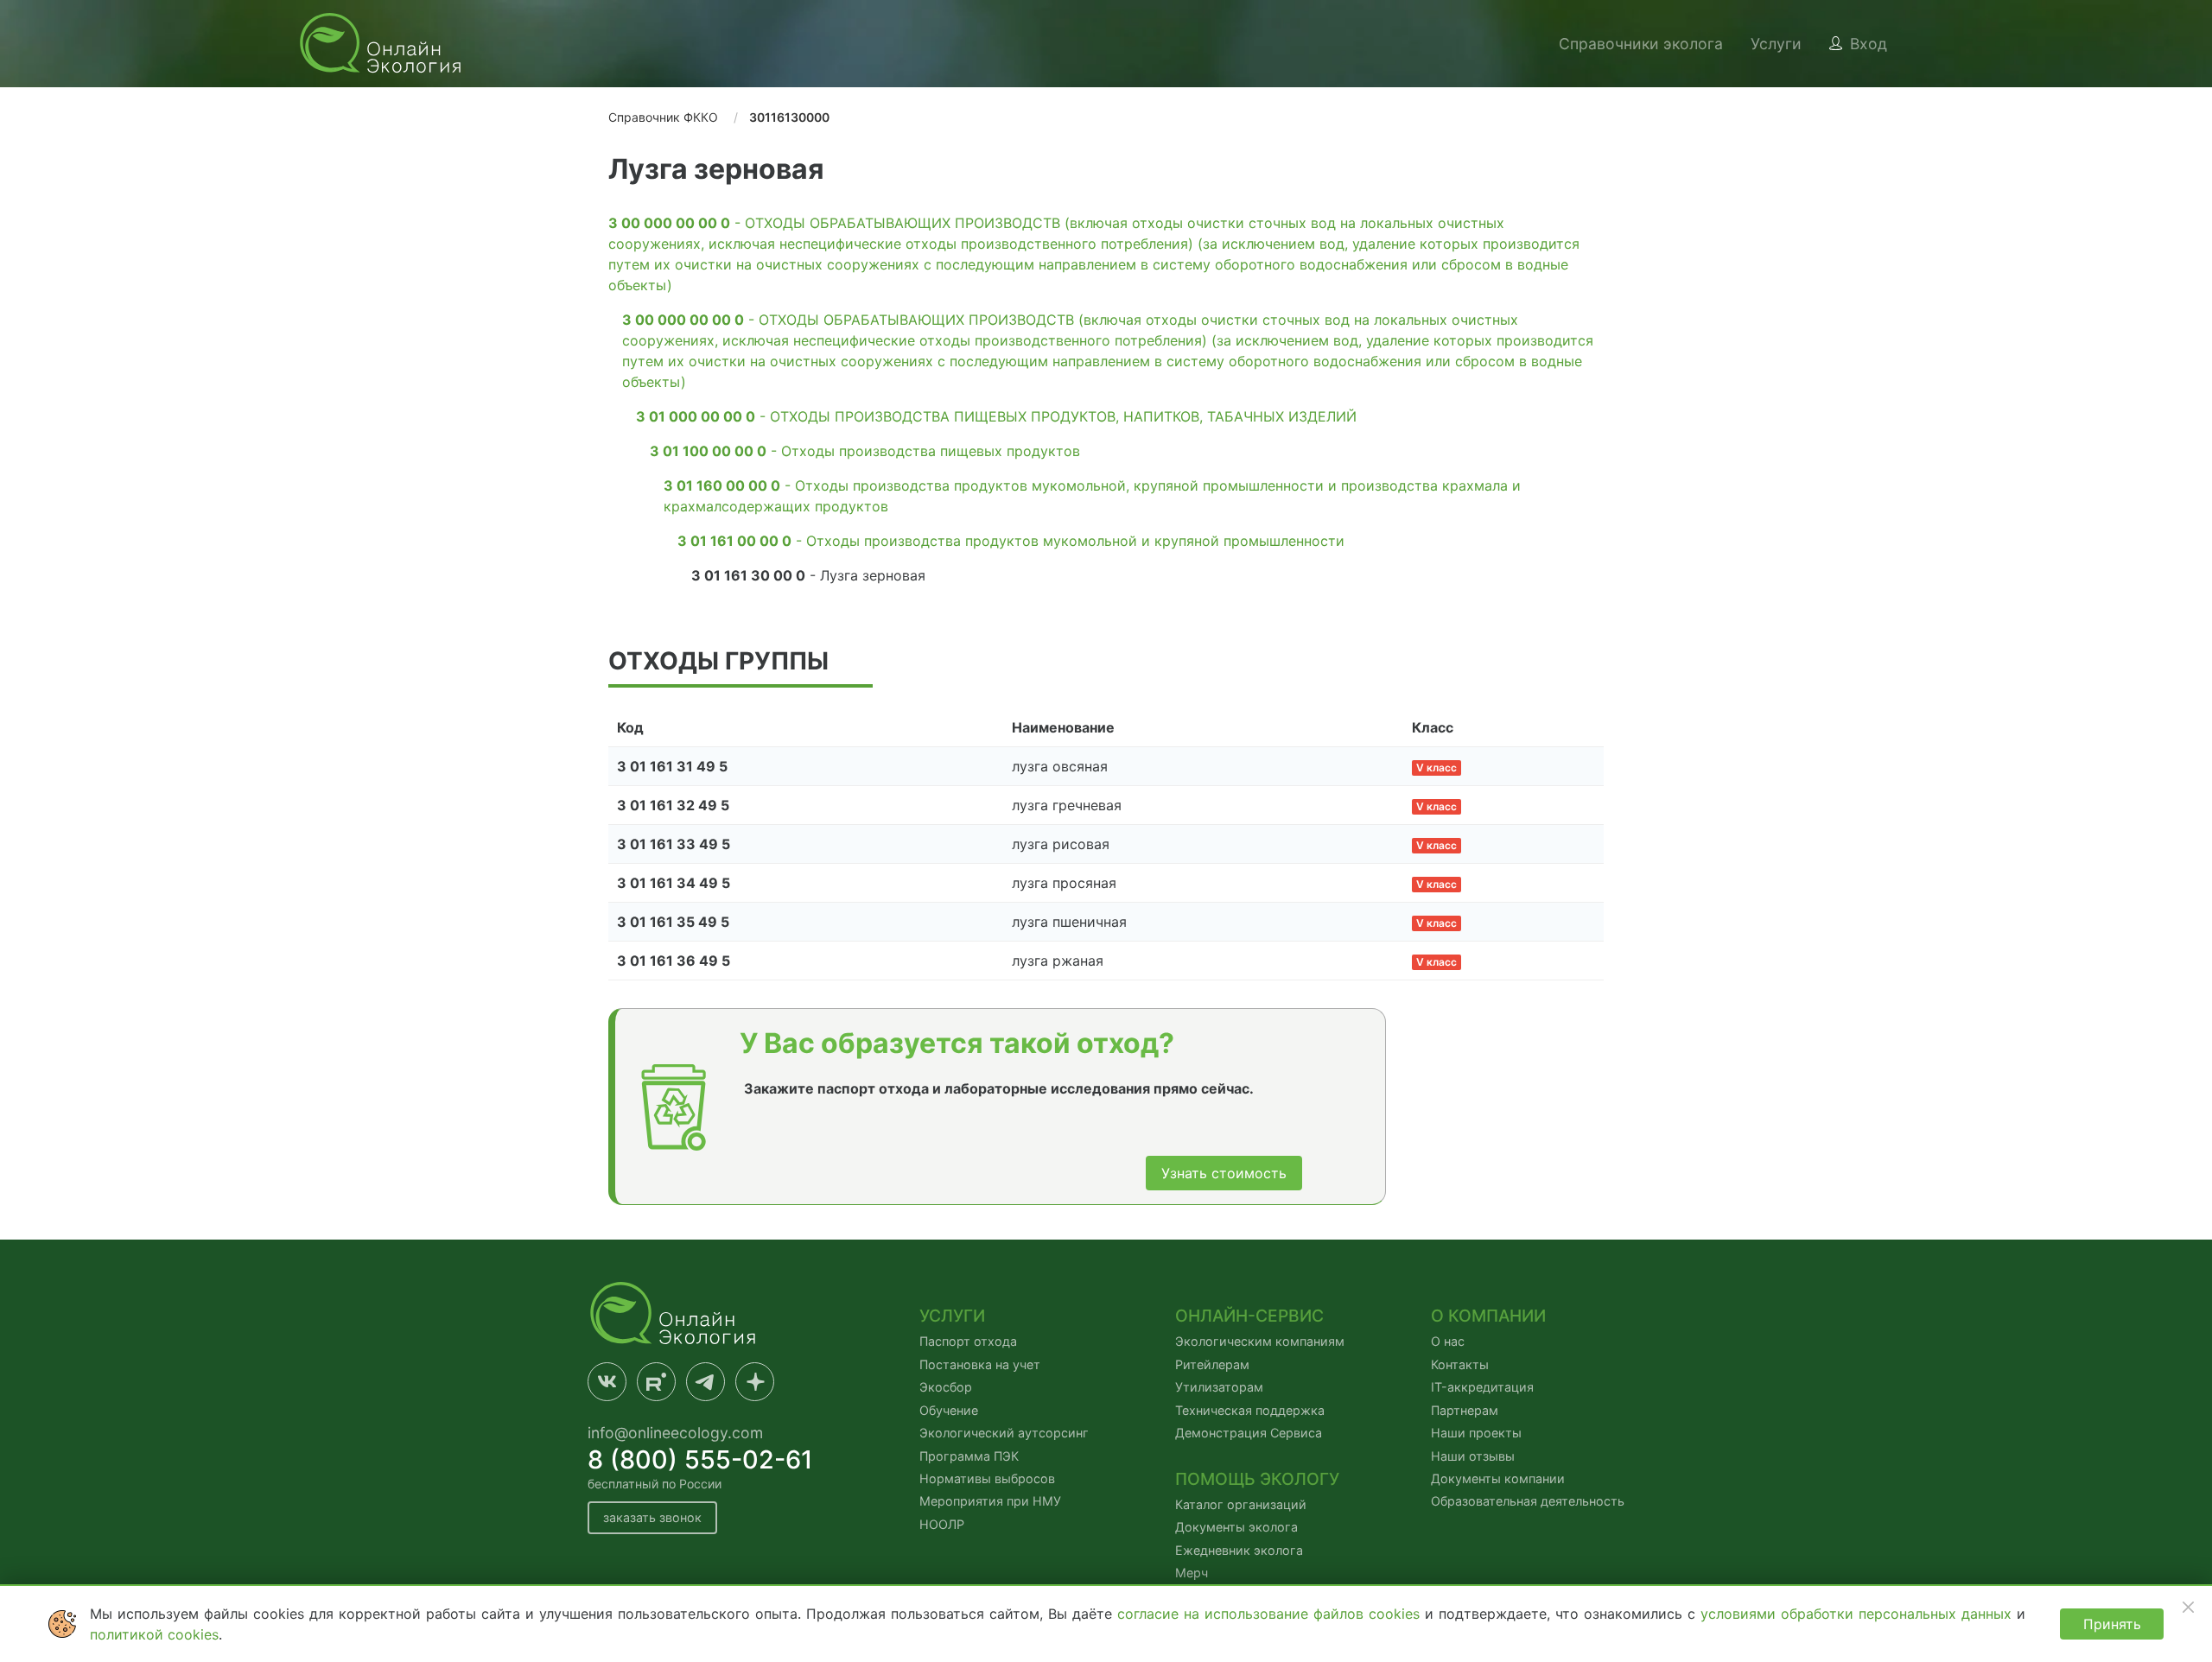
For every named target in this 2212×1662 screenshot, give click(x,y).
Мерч (1192, 1573)
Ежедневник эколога (1239, 1550)
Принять (2112, 1624)
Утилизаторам (1219, 1387)
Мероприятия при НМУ (990, 1501)
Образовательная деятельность (1528, 1501)
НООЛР (942, 1524)
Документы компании (1498, 1478)
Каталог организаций (1241, 1504)
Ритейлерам (1212, 1364)
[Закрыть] (2188, 1607)
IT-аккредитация (1482, 1387)
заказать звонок (652, 1517)
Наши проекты (1476, 1433)
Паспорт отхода (968, 1341)
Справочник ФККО (663, 117)
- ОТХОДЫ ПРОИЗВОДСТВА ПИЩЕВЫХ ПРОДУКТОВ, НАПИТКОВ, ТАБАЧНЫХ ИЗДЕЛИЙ (996, 416)
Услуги (1776, 44)
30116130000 (789, 117)
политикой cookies (154, 1634)
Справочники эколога (1641, 44)
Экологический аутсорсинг (1004, 1433)
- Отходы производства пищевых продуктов (865, 451)
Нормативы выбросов (987, 1478)
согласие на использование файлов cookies (1271, 1614)
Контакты (1460, 1364)
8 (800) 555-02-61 (700, 1459)
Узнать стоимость (1224, 1173)
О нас (1448, 1341)
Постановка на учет (980, 1364)
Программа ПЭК (969, 1456)
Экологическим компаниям (1260, 1341)
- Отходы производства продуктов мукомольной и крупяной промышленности (1011, 541)
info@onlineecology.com (675, 1433)
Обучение (949, 1410)
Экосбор (946, 1387)
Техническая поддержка (1250, 1410)
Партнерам (1465, 1410)
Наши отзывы (1473, 1456)
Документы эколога (1236, 1527)
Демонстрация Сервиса (1249, 1433)
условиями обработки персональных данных (1859, 1614)
